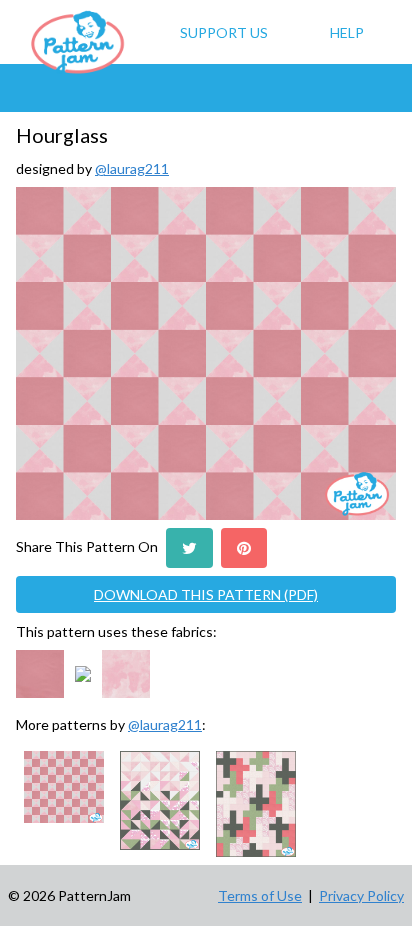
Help (347, 32)
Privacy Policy (361, 895)
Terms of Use (260, 895)
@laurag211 (132, 168)
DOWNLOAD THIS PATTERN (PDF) (206, 594)
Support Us (224, 32)
